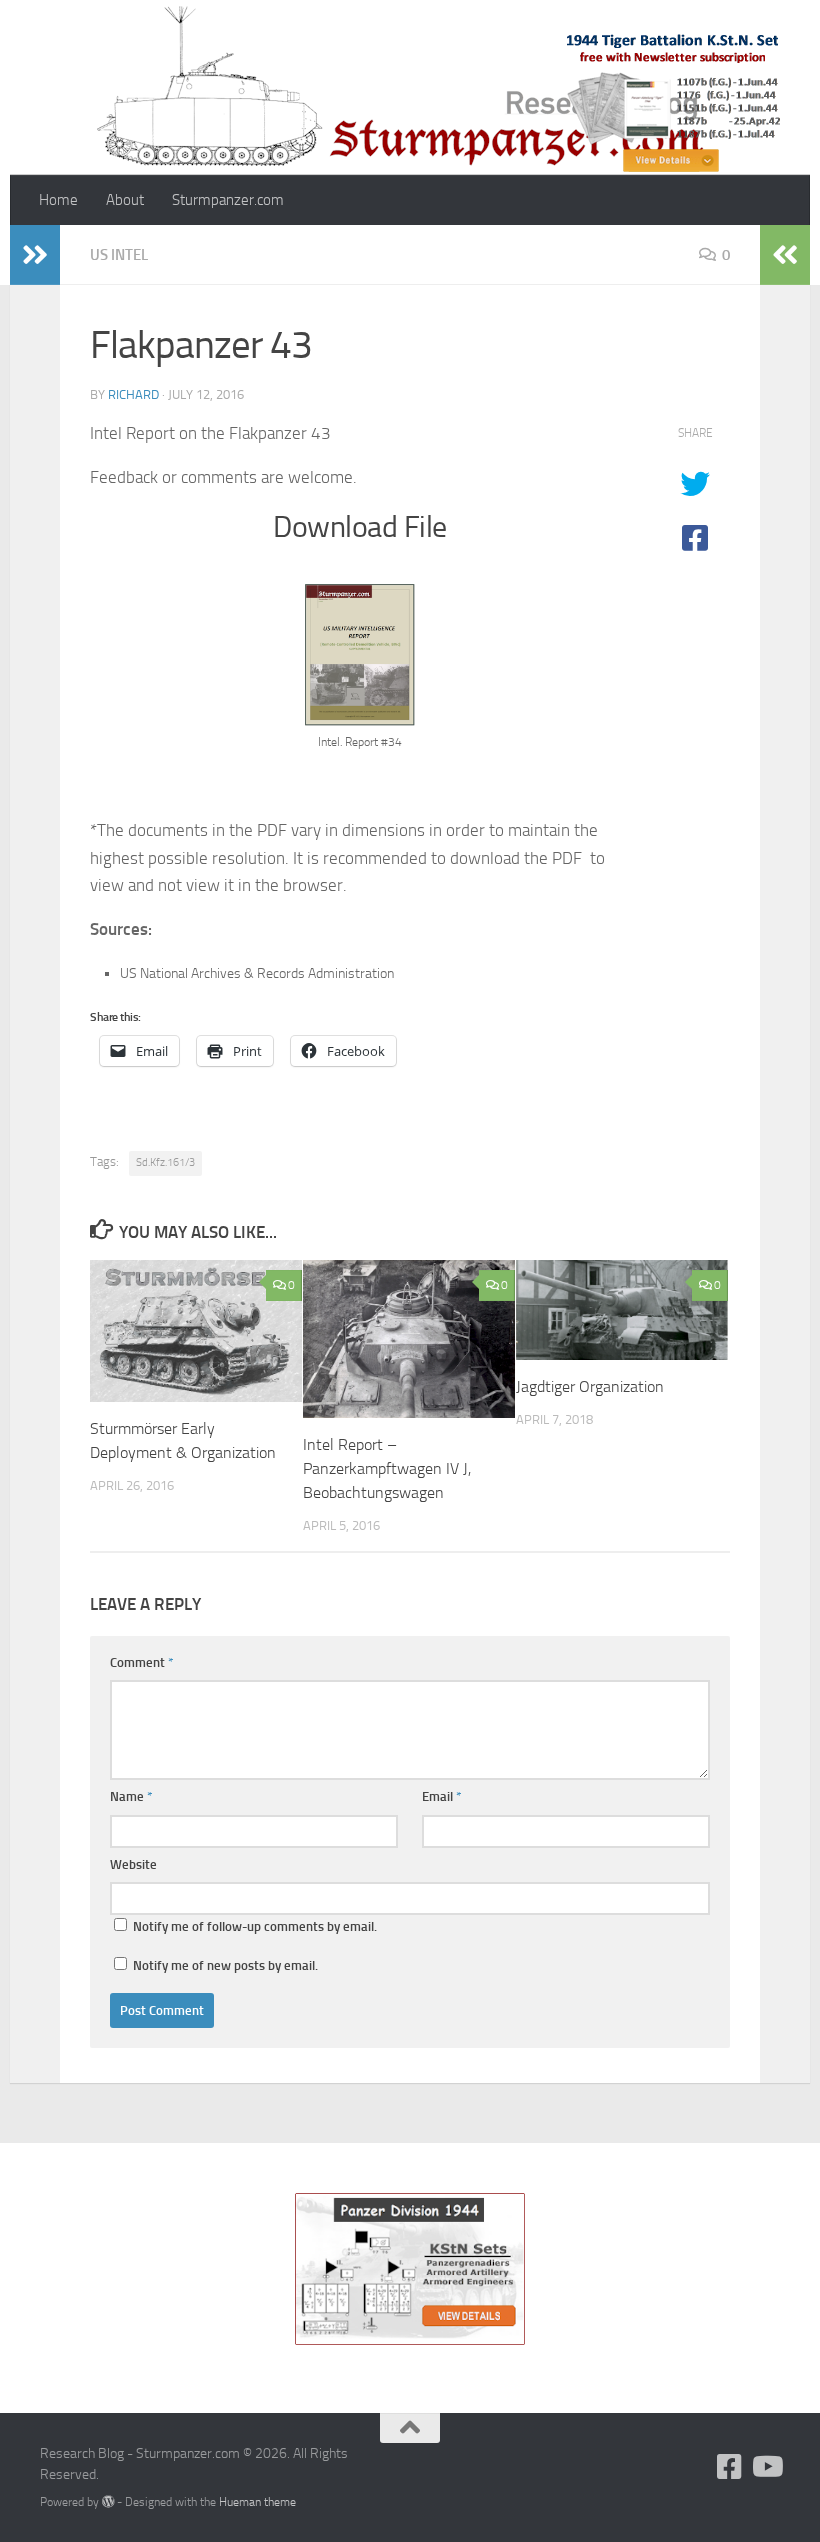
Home (58, 200)
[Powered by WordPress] (108, 2502)
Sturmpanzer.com (228, 200)
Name (131, 1796)
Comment (142, 1662)
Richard (133, 394)
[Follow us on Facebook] (730, 2467)
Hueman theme (257, 2501)
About (125, 200)
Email (442, 1796)
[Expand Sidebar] (35, 255)
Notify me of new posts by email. (225, 1965)
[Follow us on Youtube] (766, 2467)
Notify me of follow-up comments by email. (255, 1926)
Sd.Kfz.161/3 (165, 1162)
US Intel (119, 255)
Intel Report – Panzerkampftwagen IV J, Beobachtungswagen (387, 1468)
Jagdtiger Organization (590, 1386)
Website (133, 1864)
